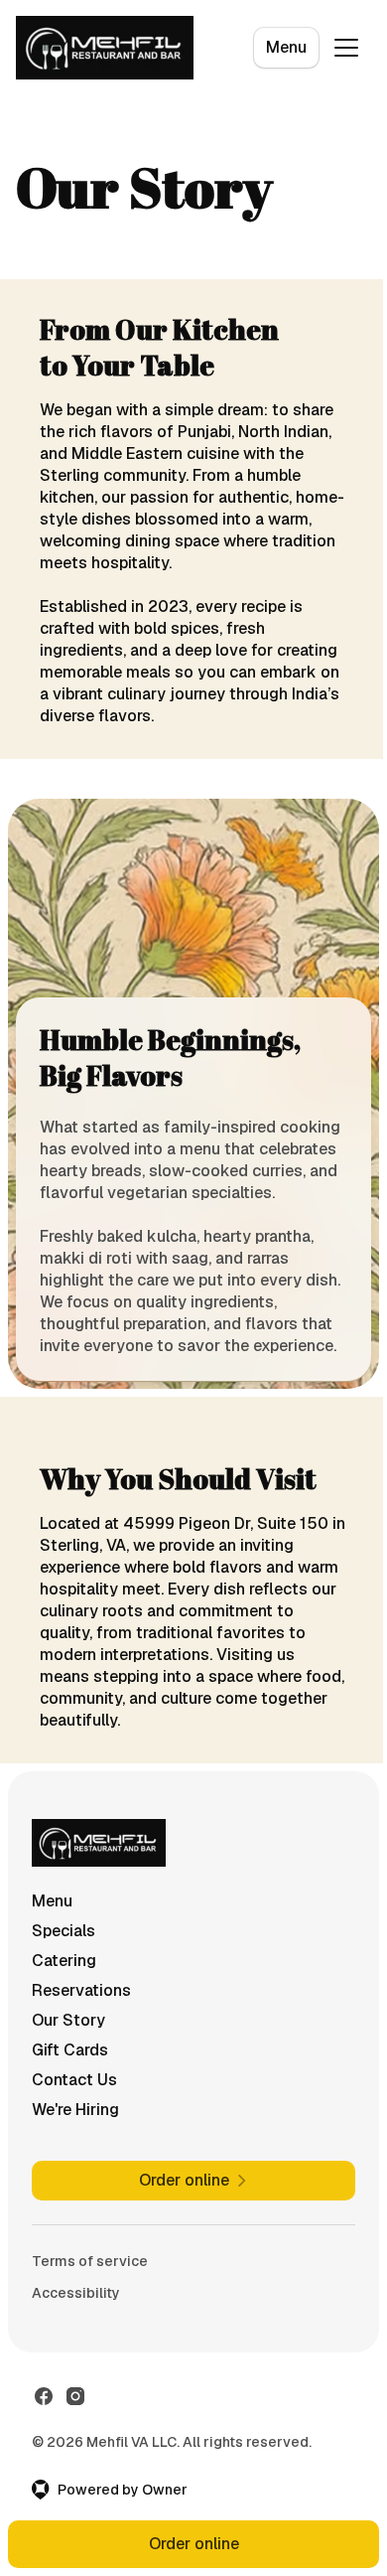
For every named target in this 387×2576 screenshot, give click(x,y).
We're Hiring (75, 2110)
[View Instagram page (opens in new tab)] (75, 2396)
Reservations (81, 1990)
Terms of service (90, 2261)
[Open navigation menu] (346, 48)
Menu (286, 47)
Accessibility (76, 2293)
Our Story (68, 2020)
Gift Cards (70, 2050)
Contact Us (74, 2080)
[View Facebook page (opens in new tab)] (44, 2396)
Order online (194, 2544)
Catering (64, 1961)
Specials (64, 1931)
